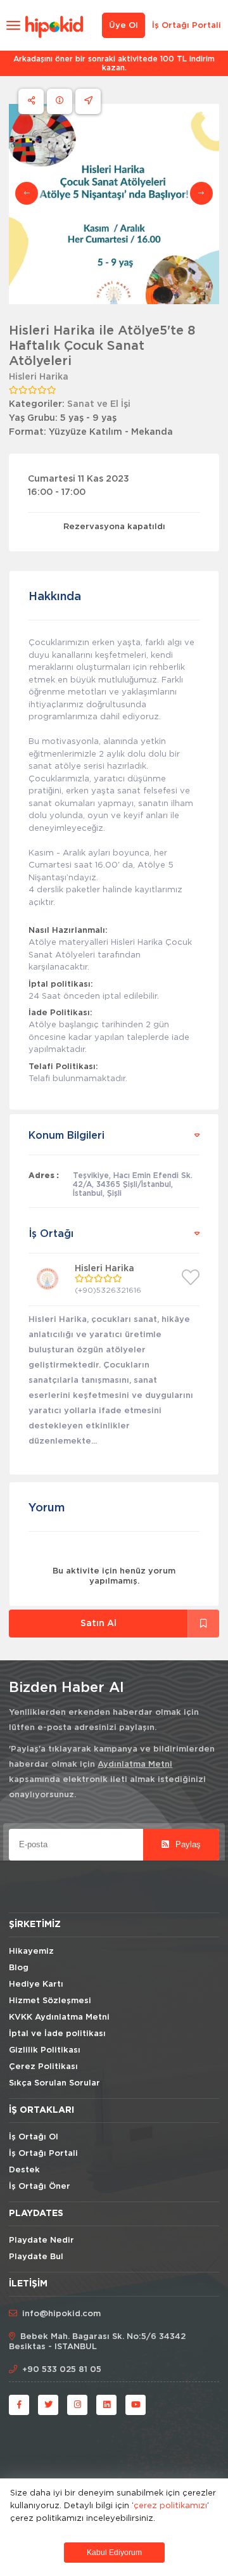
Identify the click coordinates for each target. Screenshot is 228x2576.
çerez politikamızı (170, 2505)
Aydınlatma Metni (135, 1765)
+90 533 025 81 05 (62, 2370)
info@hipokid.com (61, 2314)
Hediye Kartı (36, 1984)
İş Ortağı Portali (187, 26)
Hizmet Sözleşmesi (50, 2001)
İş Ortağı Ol (34, 2137)
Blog (19, 1968)
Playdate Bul (36, 2257)
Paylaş (187, 1844)
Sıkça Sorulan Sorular (54, 2083)
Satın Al (98, 1624)
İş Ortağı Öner (40, 2187)
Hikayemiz (31, 1951)
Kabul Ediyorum (114, 2553)
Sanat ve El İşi (99, 404)
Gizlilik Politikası (45, 2050)
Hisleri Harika (39, 377)
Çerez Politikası (43, 2067)
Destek (24, 2170)
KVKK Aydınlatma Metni (59, 2017)
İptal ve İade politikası (57, 2034)
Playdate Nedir (41, 2240)
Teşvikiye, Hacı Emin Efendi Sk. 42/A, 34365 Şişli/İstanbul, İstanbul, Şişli (133, 1184)
